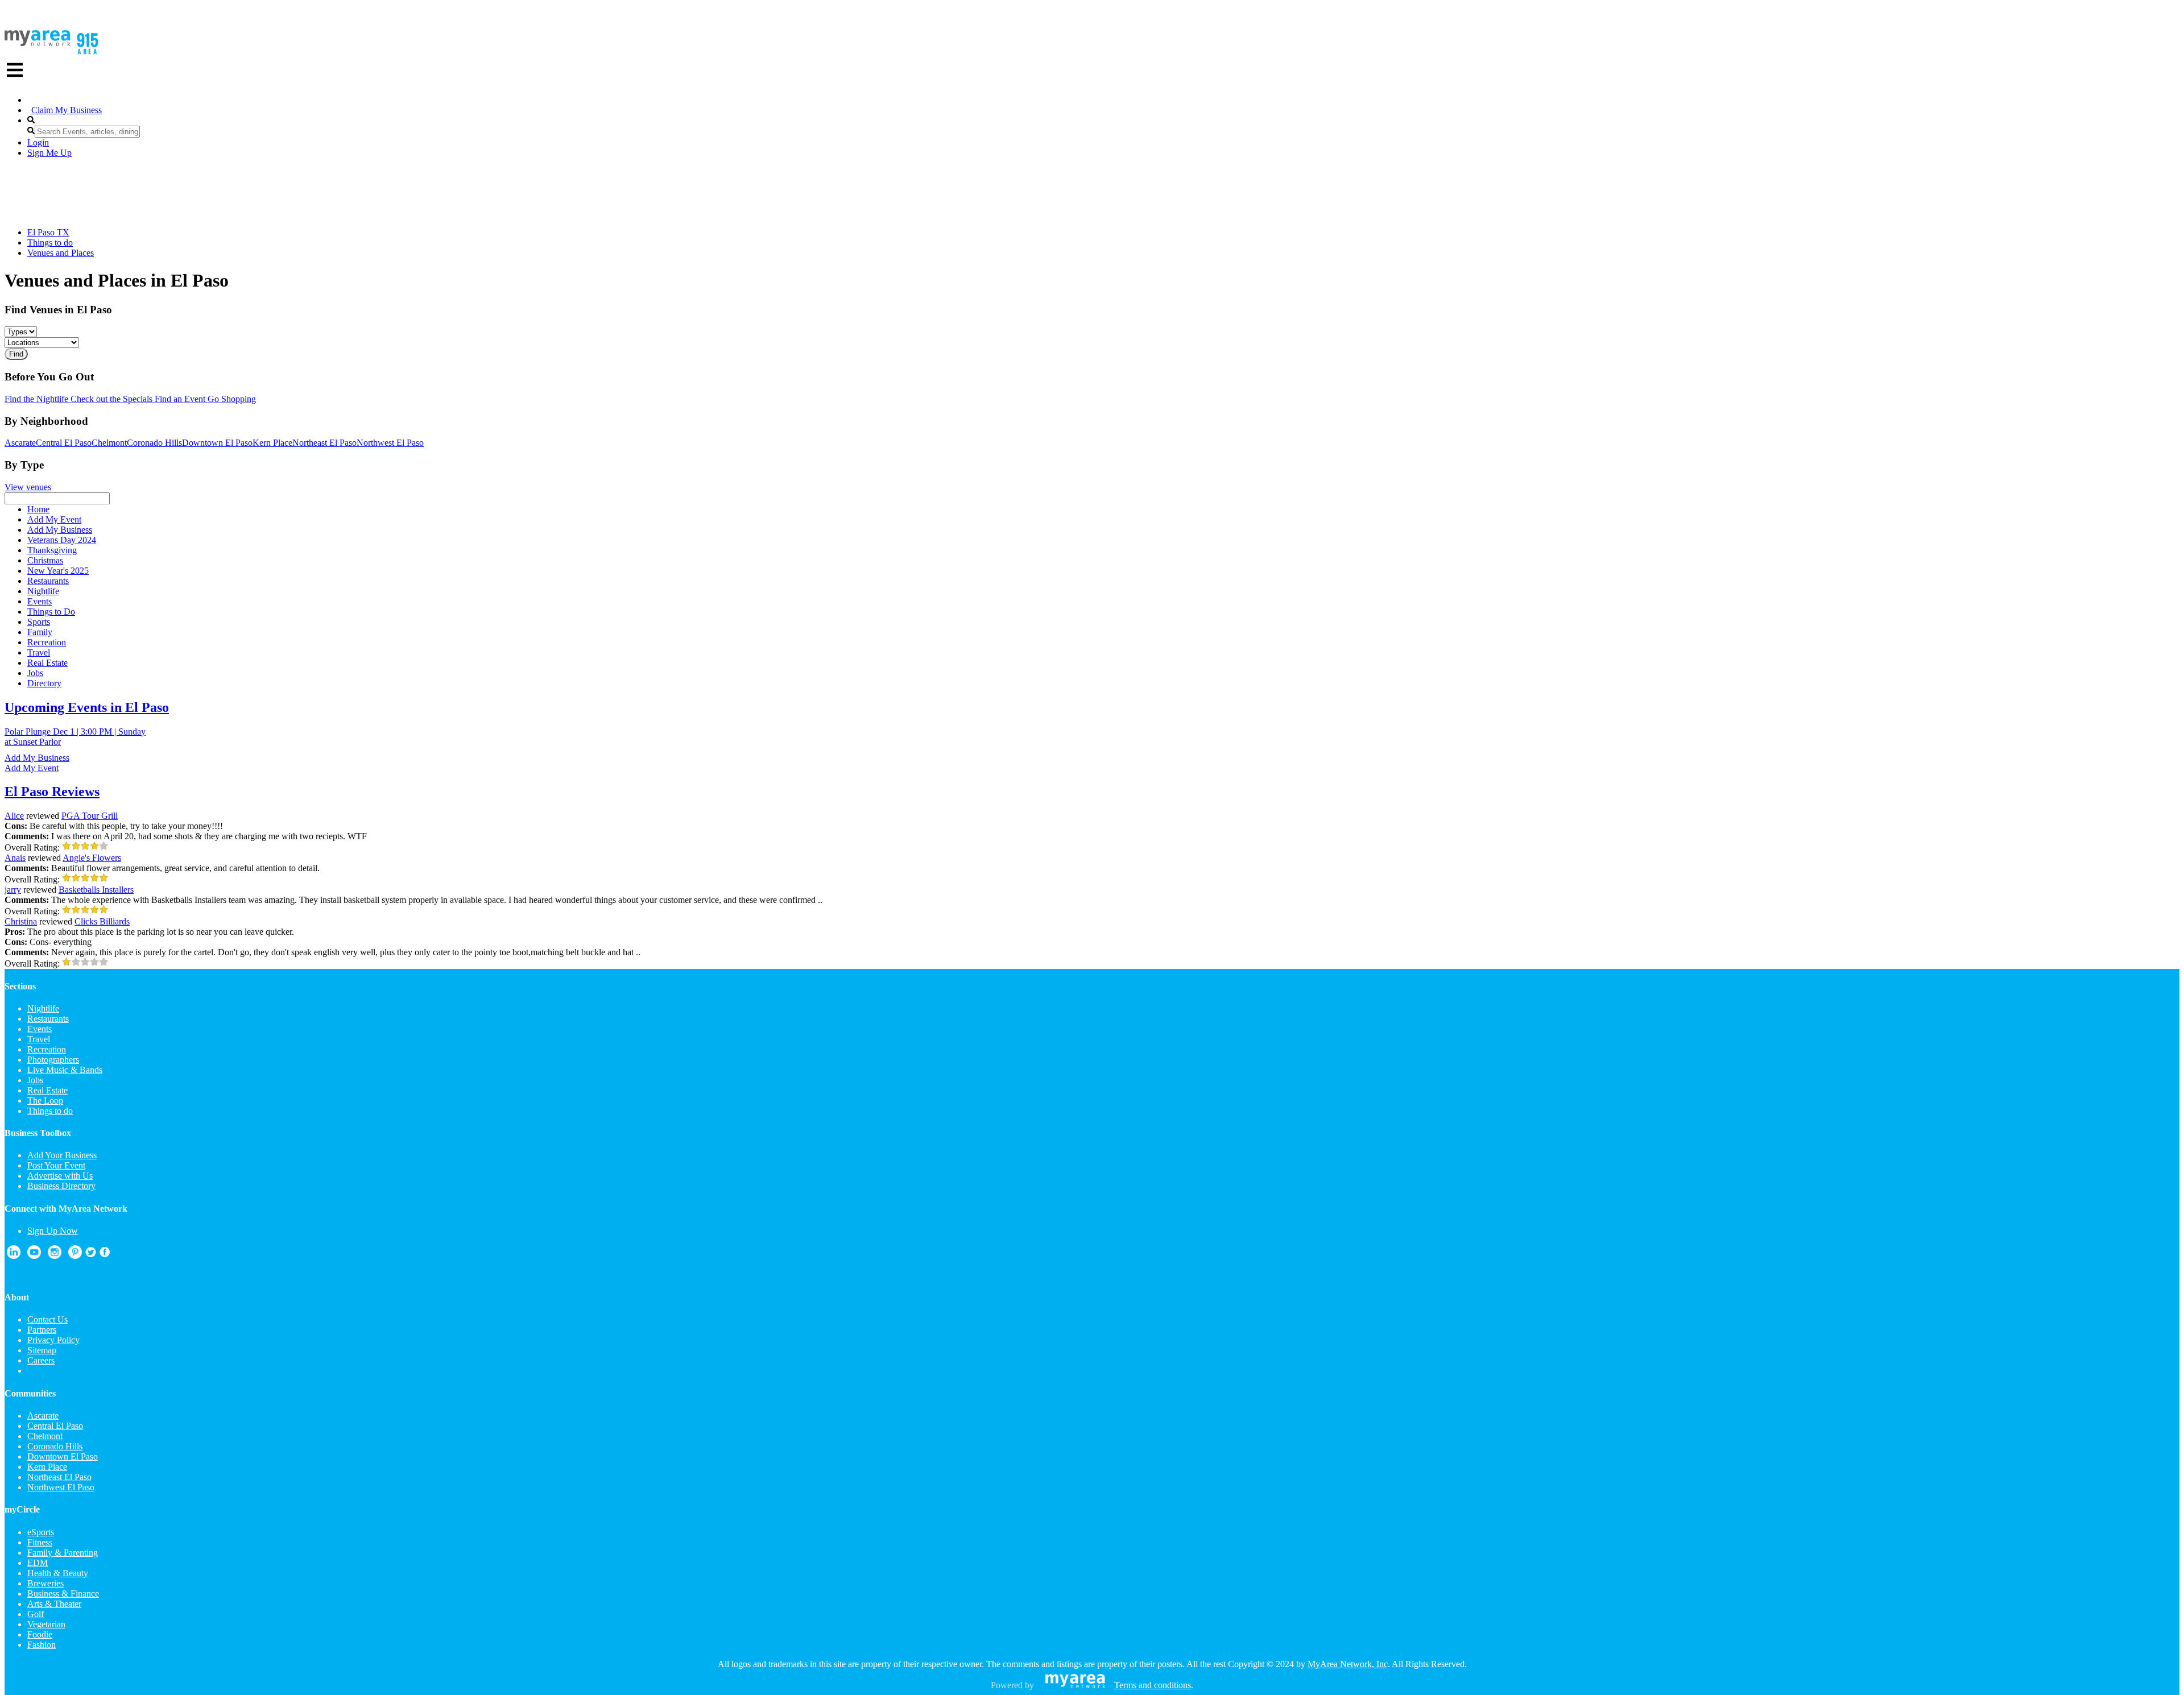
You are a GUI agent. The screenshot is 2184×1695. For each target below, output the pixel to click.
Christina (21, 921)
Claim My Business (67, 110)
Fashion (42, 1645)
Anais (15, 858)
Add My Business (37, 758)
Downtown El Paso (217, 443)
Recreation (47, 1049)
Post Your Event (56, 1165)
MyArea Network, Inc (1348, 1664)
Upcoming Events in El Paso (87, 707)
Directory (44, 683)
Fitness (40, 1542)
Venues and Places (61, 253)
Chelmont (109, 443)
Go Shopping (231, 399)
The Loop (45, 1101)
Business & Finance (63, 1594)
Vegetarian (46, 1624)
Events (40, 1029)
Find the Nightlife (36, 399)
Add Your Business (62, 1155)
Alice (14, 816)
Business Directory (61, 1186)
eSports (41, 1532)
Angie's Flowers (92, 858)
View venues (28, 487)
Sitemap (42, 1350)
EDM (38, 1563)
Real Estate (47, 1090)
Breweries (45, 1583)
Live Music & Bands (65, 1070)
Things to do (50, 243)
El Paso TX (48, 232)
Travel (39, 1039)
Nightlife (43, 1008)
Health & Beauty (58, 1573)
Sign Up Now (53, 1231)
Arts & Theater (54, 1604)
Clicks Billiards (102, 921)
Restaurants (48, 1019)
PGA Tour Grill (90, 816)
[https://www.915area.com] (38, 43)
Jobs (35, 1080)
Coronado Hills (154, 443)
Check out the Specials (110, 399)
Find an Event (179, 399)
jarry (13, 890)
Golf (36, 1614)
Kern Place (272, 443)
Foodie (40, 1634)
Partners (42, 1330)
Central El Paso (64, 443)
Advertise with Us (60, 1176)
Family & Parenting (63, 1553)
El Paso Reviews (52, 791)
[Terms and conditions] (1075, 1685)
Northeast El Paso (324, 443)
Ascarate (20, 443)
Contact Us (47, 1319)
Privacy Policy (53, 1340)
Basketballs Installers (96, 890)
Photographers (53, 1060)
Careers (41, 1360)
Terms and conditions (1153, 1685)
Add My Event (32, 768)
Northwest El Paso (390, 443)
